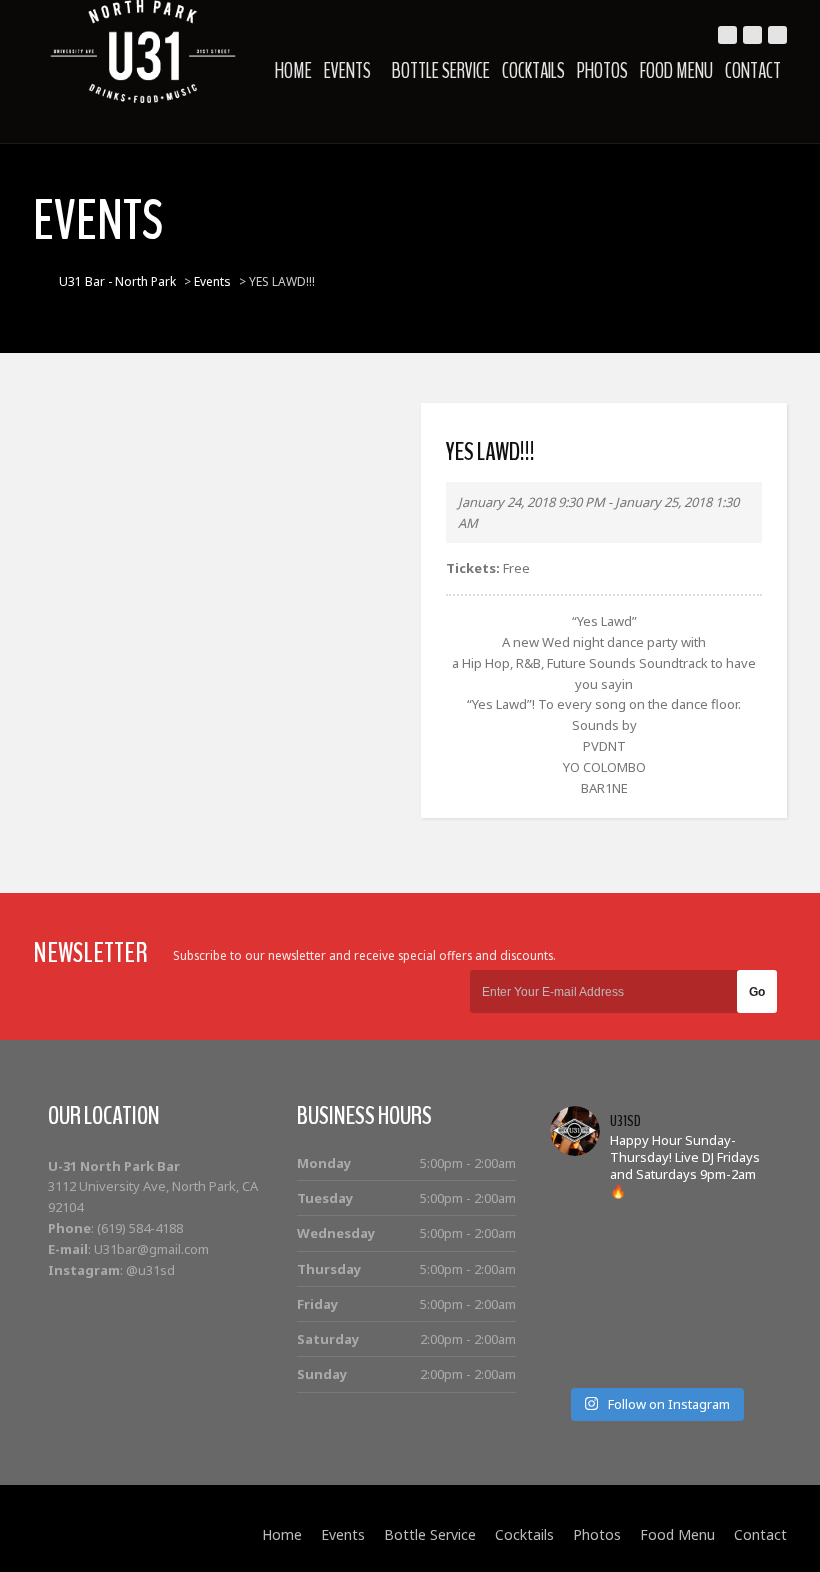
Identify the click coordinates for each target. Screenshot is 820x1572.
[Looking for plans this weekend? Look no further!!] (734, 1229)
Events (347, 71)
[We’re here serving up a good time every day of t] (628, 1262)
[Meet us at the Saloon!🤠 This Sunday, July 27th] (576, 1262)
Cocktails (533, 71)
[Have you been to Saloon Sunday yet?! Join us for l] (681, 1229)
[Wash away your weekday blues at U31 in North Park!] (681, 1328)
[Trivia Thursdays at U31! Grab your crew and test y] (628, 1229)
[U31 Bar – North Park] (143, 51)
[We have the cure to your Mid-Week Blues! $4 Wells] (681, 1361)
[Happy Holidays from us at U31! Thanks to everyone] (734, 1328)
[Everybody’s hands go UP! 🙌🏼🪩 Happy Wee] (681, 1295)
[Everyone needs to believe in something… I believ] (734, 1361)
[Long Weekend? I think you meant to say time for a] (734, 1295)
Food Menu (676, 71)
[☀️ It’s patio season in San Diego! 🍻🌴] (681, 1262)
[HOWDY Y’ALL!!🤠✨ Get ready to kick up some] (734, 1262)
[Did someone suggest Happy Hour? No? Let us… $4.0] (628, 1328)
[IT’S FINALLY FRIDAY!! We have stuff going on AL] (576, 1328)
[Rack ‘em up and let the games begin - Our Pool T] (576, 1229)
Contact (753, 71)
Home (293, 71)
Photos (602, 71)
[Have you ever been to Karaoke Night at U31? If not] (628, 1361)
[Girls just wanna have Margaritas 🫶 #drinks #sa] (576, 1295)
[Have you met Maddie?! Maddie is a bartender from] (576, 1361)
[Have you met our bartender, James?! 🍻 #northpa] (628, 1295)
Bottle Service (441, 71)
